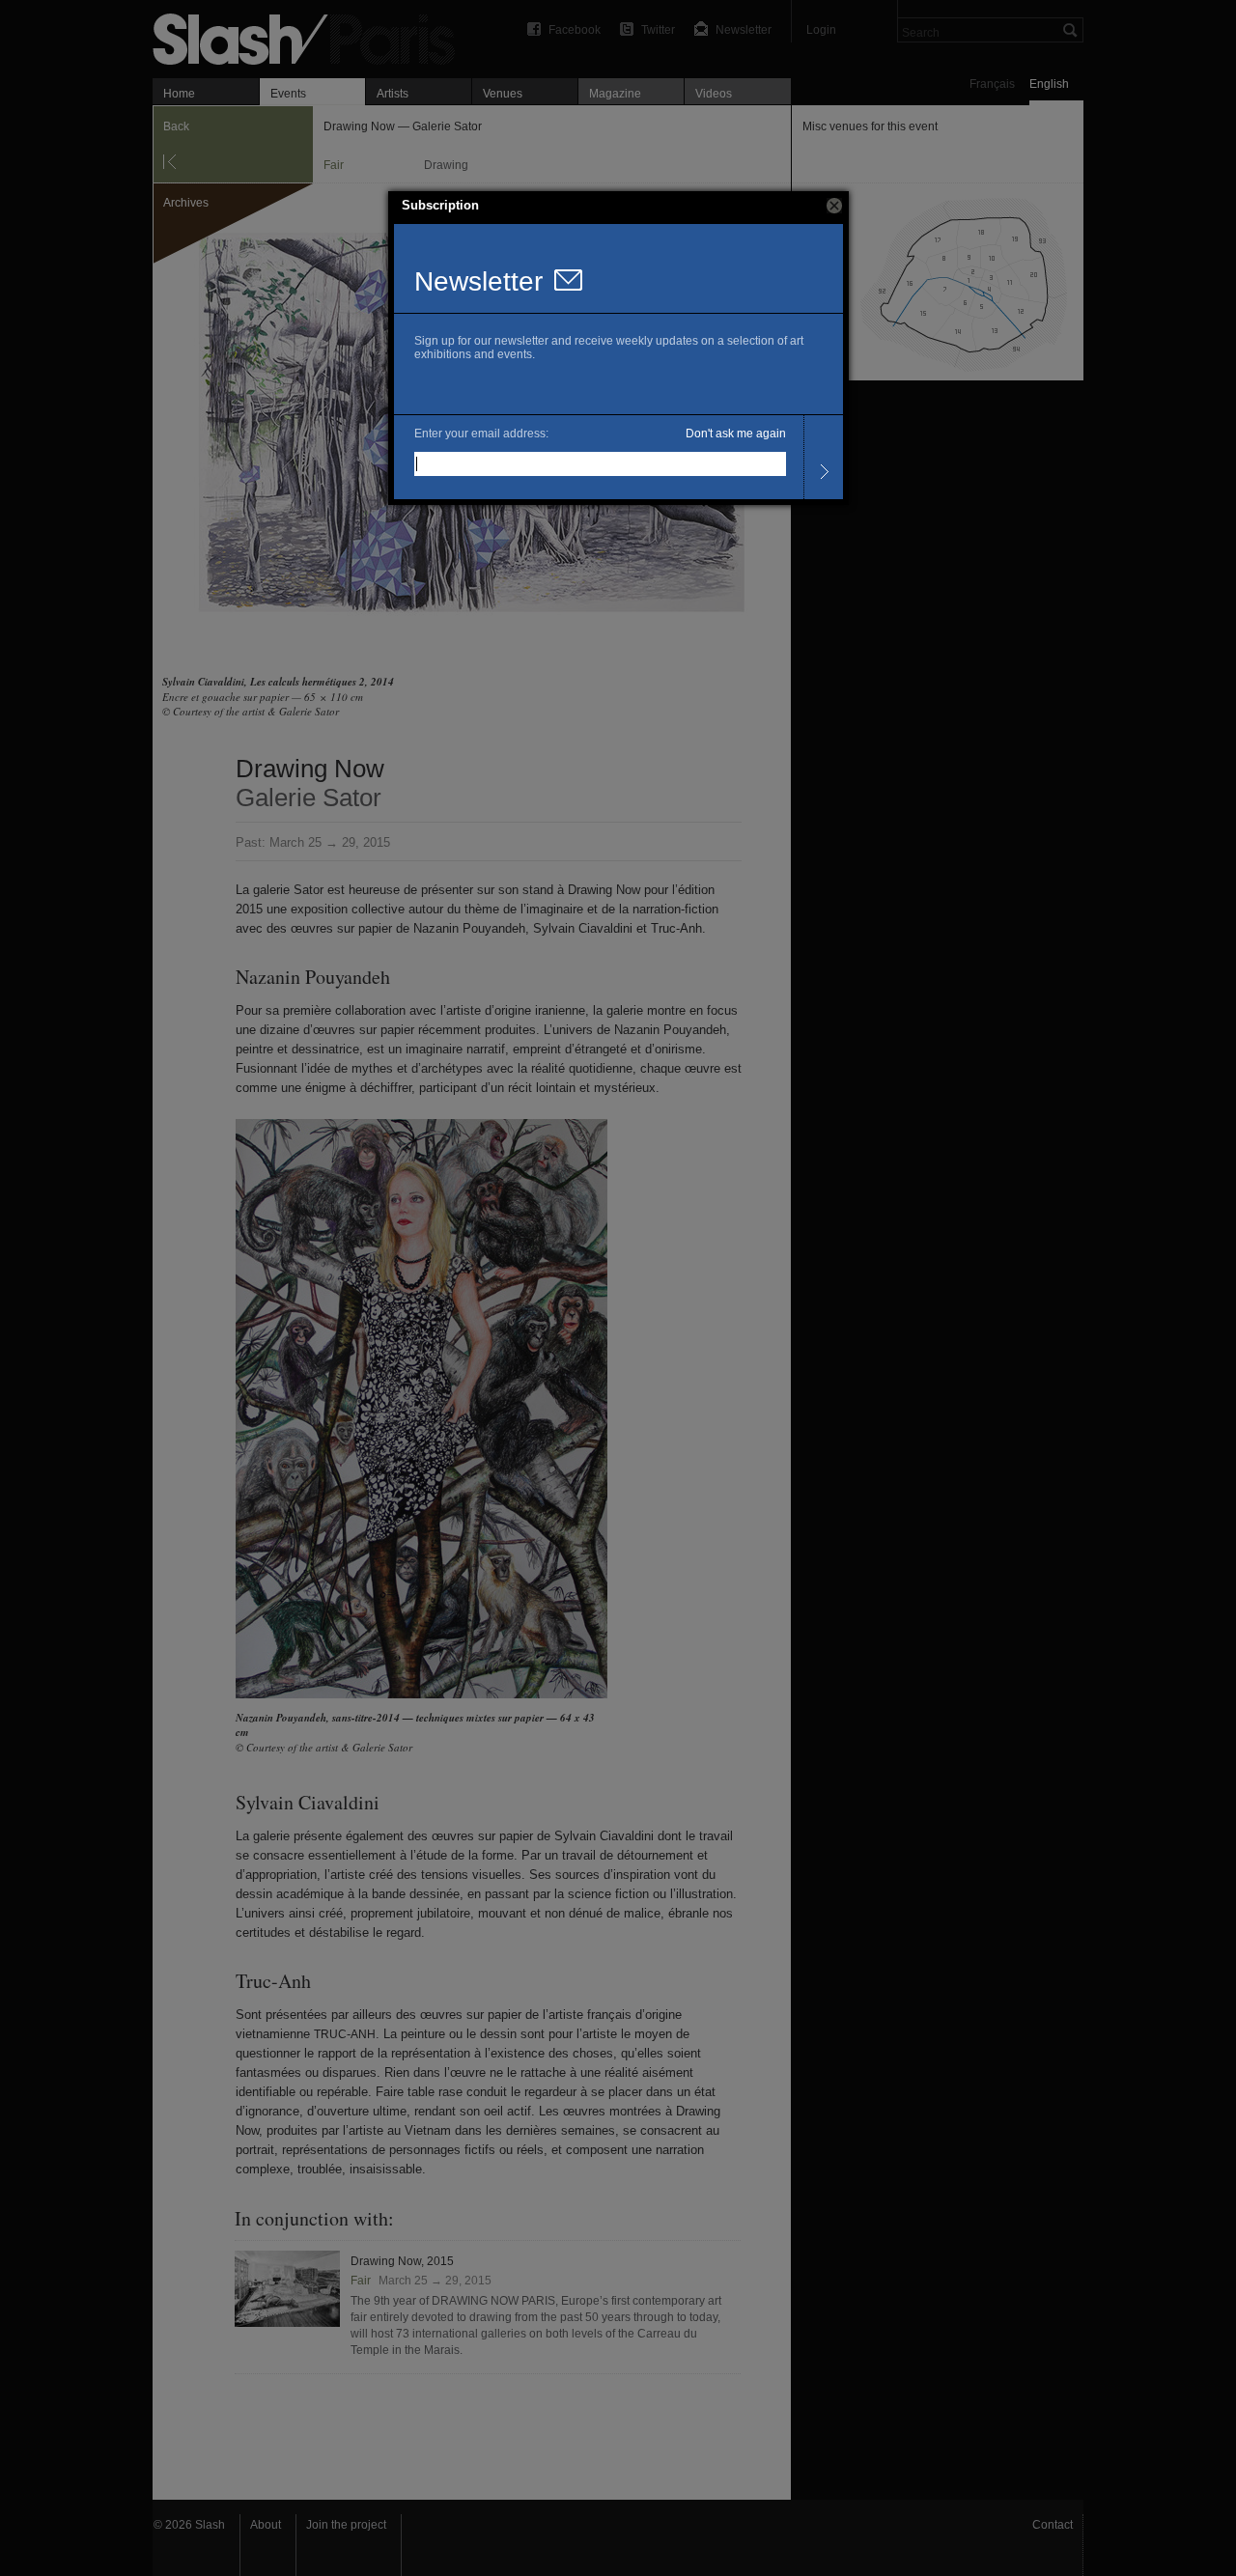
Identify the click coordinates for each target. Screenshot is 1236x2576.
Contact (1053, 2525)
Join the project (346, 2525)
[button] (834, 206)
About (266, 2525)
